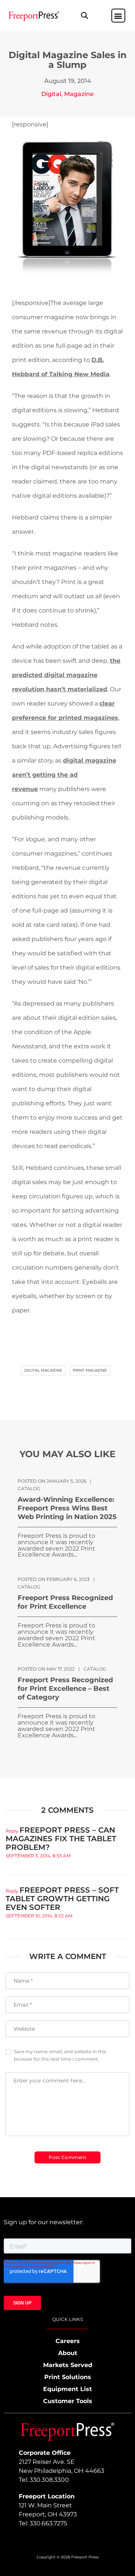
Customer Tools (68, 2401)
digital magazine (43, 1370)
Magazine (79, 94)
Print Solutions (68, 2377)
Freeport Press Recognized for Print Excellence (65, 1602)
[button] (85, 16)
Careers (68, 2341)
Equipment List (67, 2389)
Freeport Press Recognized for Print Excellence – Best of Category (65, 1689)
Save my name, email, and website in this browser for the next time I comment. (60, 2055)
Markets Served (68, 2365)
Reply (12, 1831)
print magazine (90, 1370)
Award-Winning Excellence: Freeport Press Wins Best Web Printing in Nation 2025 (67, 1508)
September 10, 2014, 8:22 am (39, 1916)
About (68, 2353)
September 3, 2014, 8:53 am (38, 1856)
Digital (51, 94)
